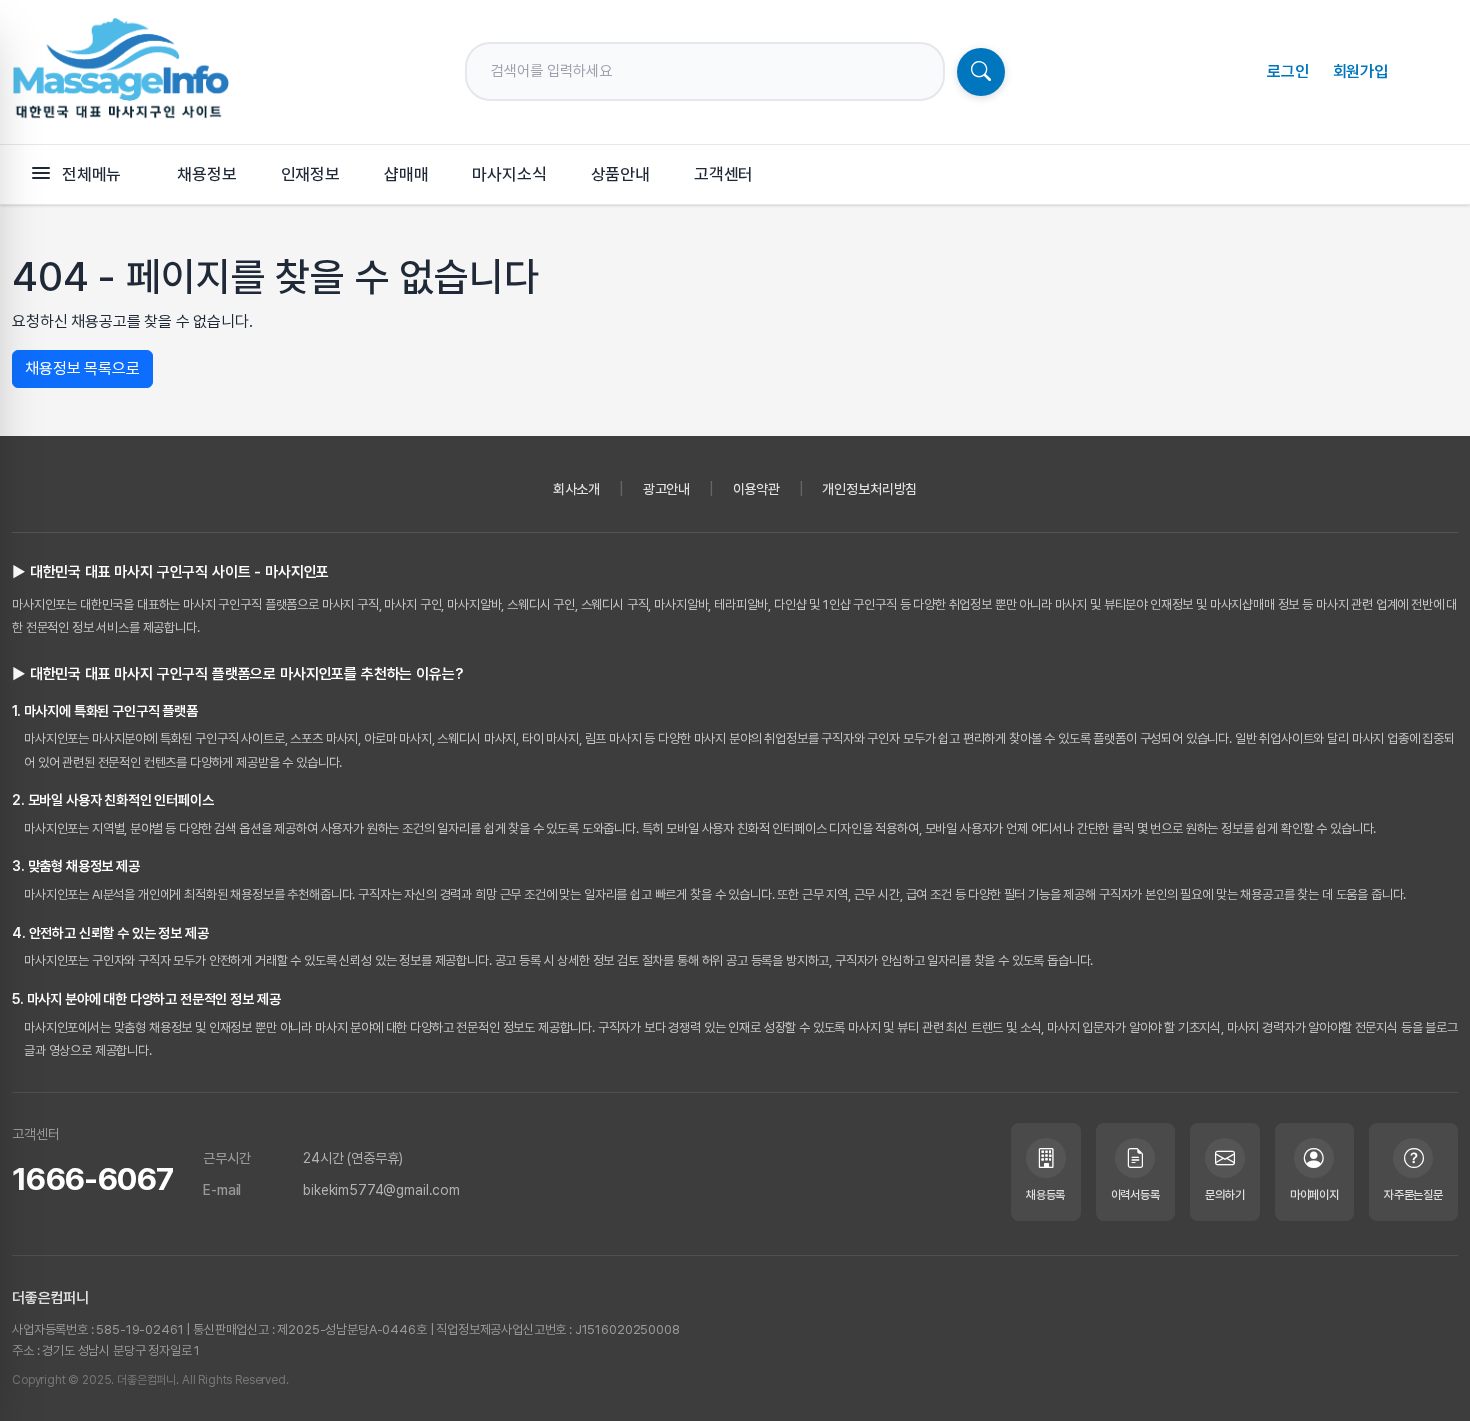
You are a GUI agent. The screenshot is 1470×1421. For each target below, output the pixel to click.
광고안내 (666, 489)
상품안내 (620, 174)
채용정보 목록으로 (82, 368)
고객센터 (723, 174)
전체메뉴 (91, 174)
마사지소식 (509, 174)
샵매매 (406, 174)
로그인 (1288, 71)
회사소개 (576, 489)
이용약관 (756, 489)
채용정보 (206, 174)
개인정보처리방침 (869, 489)
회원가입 (1360, 71)
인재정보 (310, 174)
